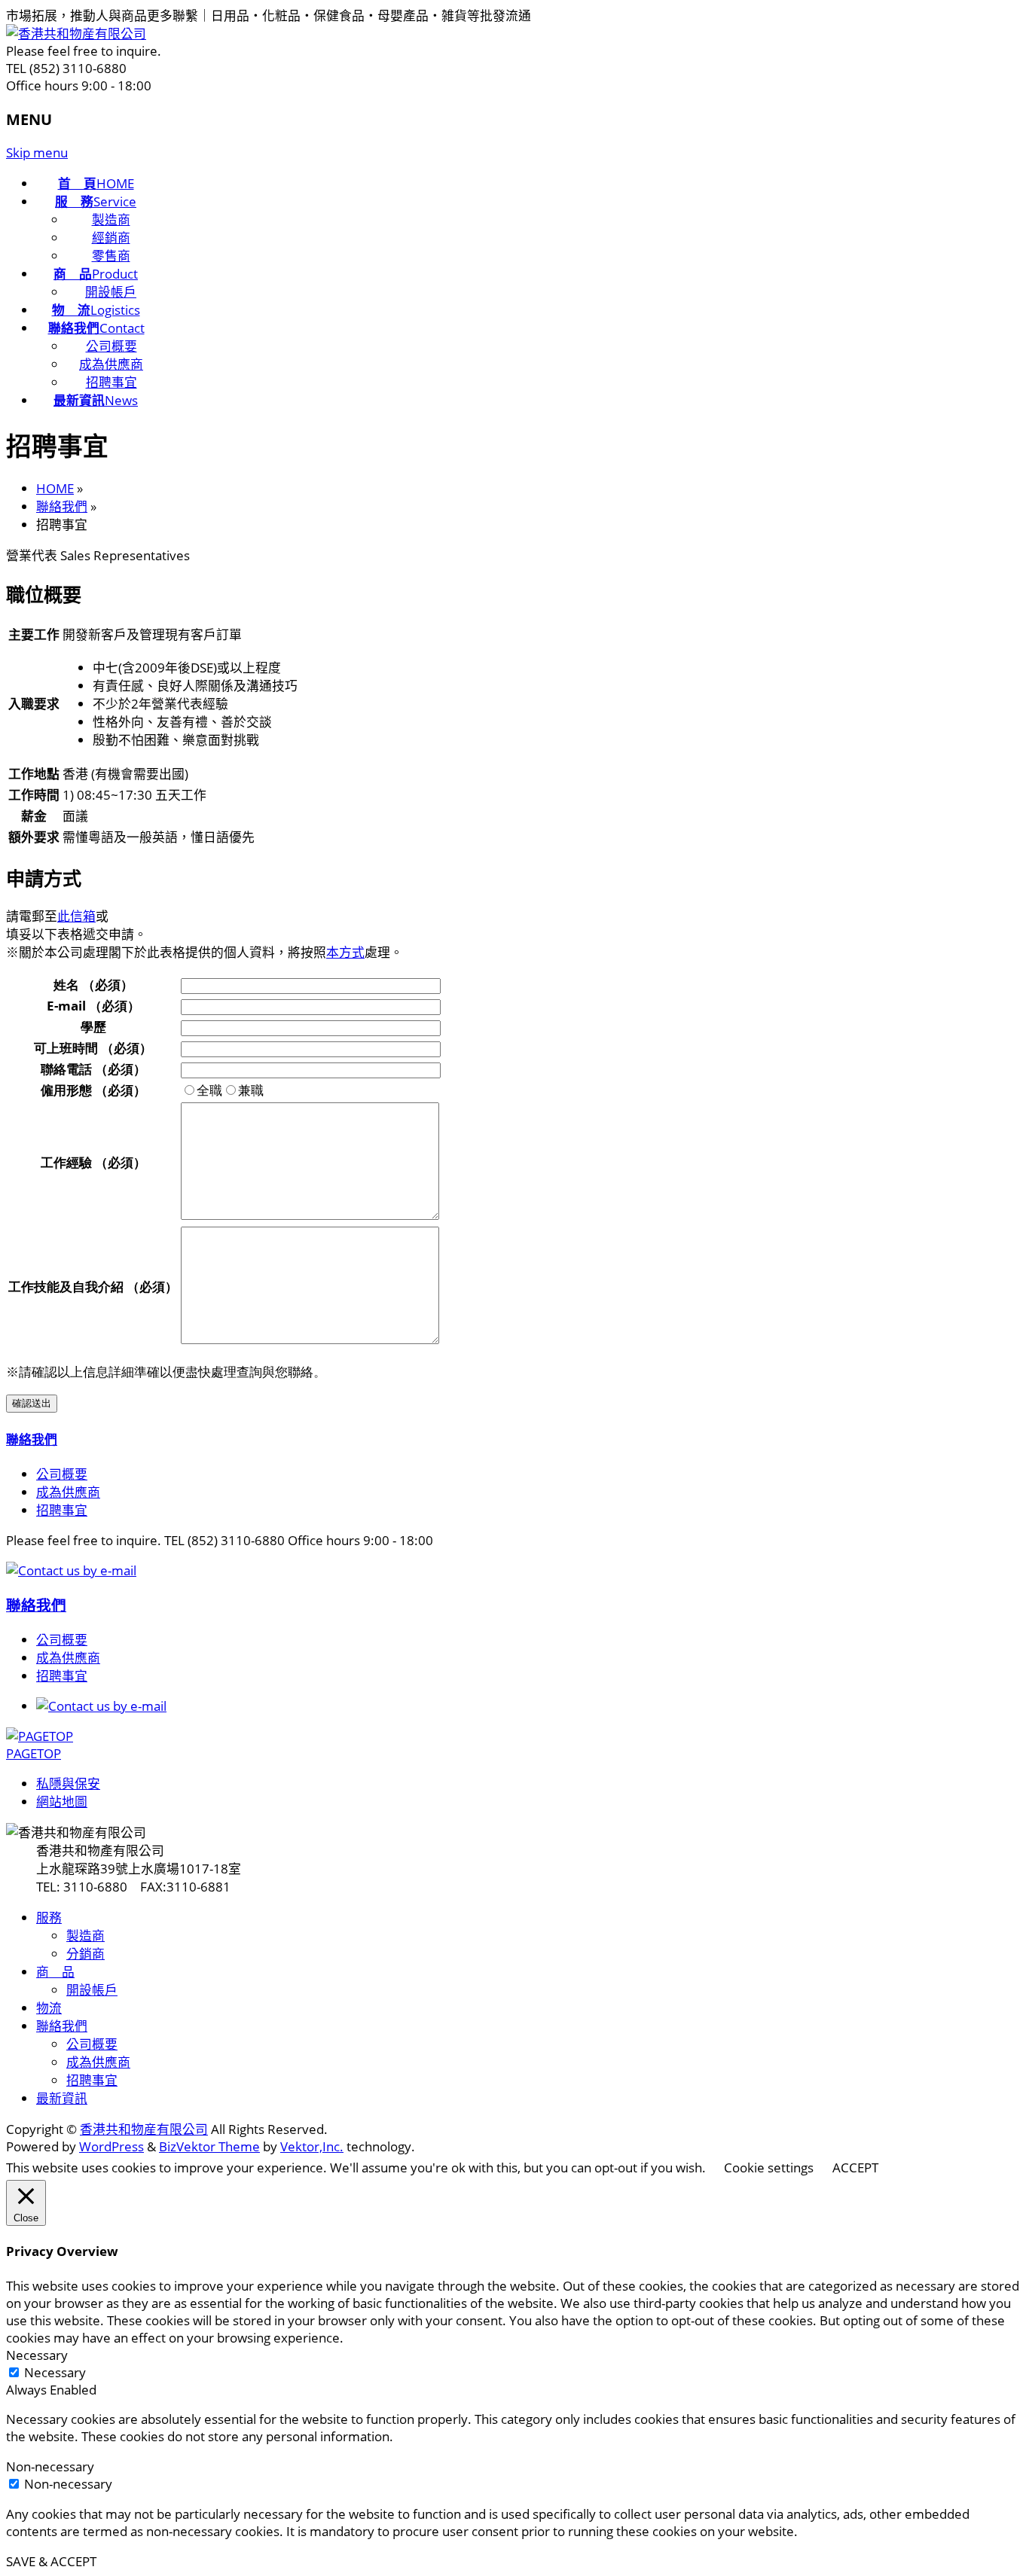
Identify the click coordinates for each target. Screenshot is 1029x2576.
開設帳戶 (111, 292)
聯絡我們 (32, 1439)
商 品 (55, 1972)
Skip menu (37, 152)
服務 (49, 1918)
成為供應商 (111, 364)
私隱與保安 (68, 1783)
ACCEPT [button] (855, 2167)
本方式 (345, 952)
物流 (49, 2008)
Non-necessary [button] (50, 2466)
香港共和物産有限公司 (144, 2129)
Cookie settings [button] (769, 2167)
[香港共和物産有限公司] (76, 34)
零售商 (111, 256)
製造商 (111, 219)
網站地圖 (62, 1802)
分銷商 (85, 1954)
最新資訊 (62, 2098)
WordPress (111, 2146)
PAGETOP (34, 1753)
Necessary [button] (37, 2355)
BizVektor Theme (209, 2146)
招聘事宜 (111, 382)
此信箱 (76, 916)
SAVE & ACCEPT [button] (51, 2561)
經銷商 (111, 238)
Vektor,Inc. (312, 2146)
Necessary (55, 2372)
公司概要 (111, 346)
